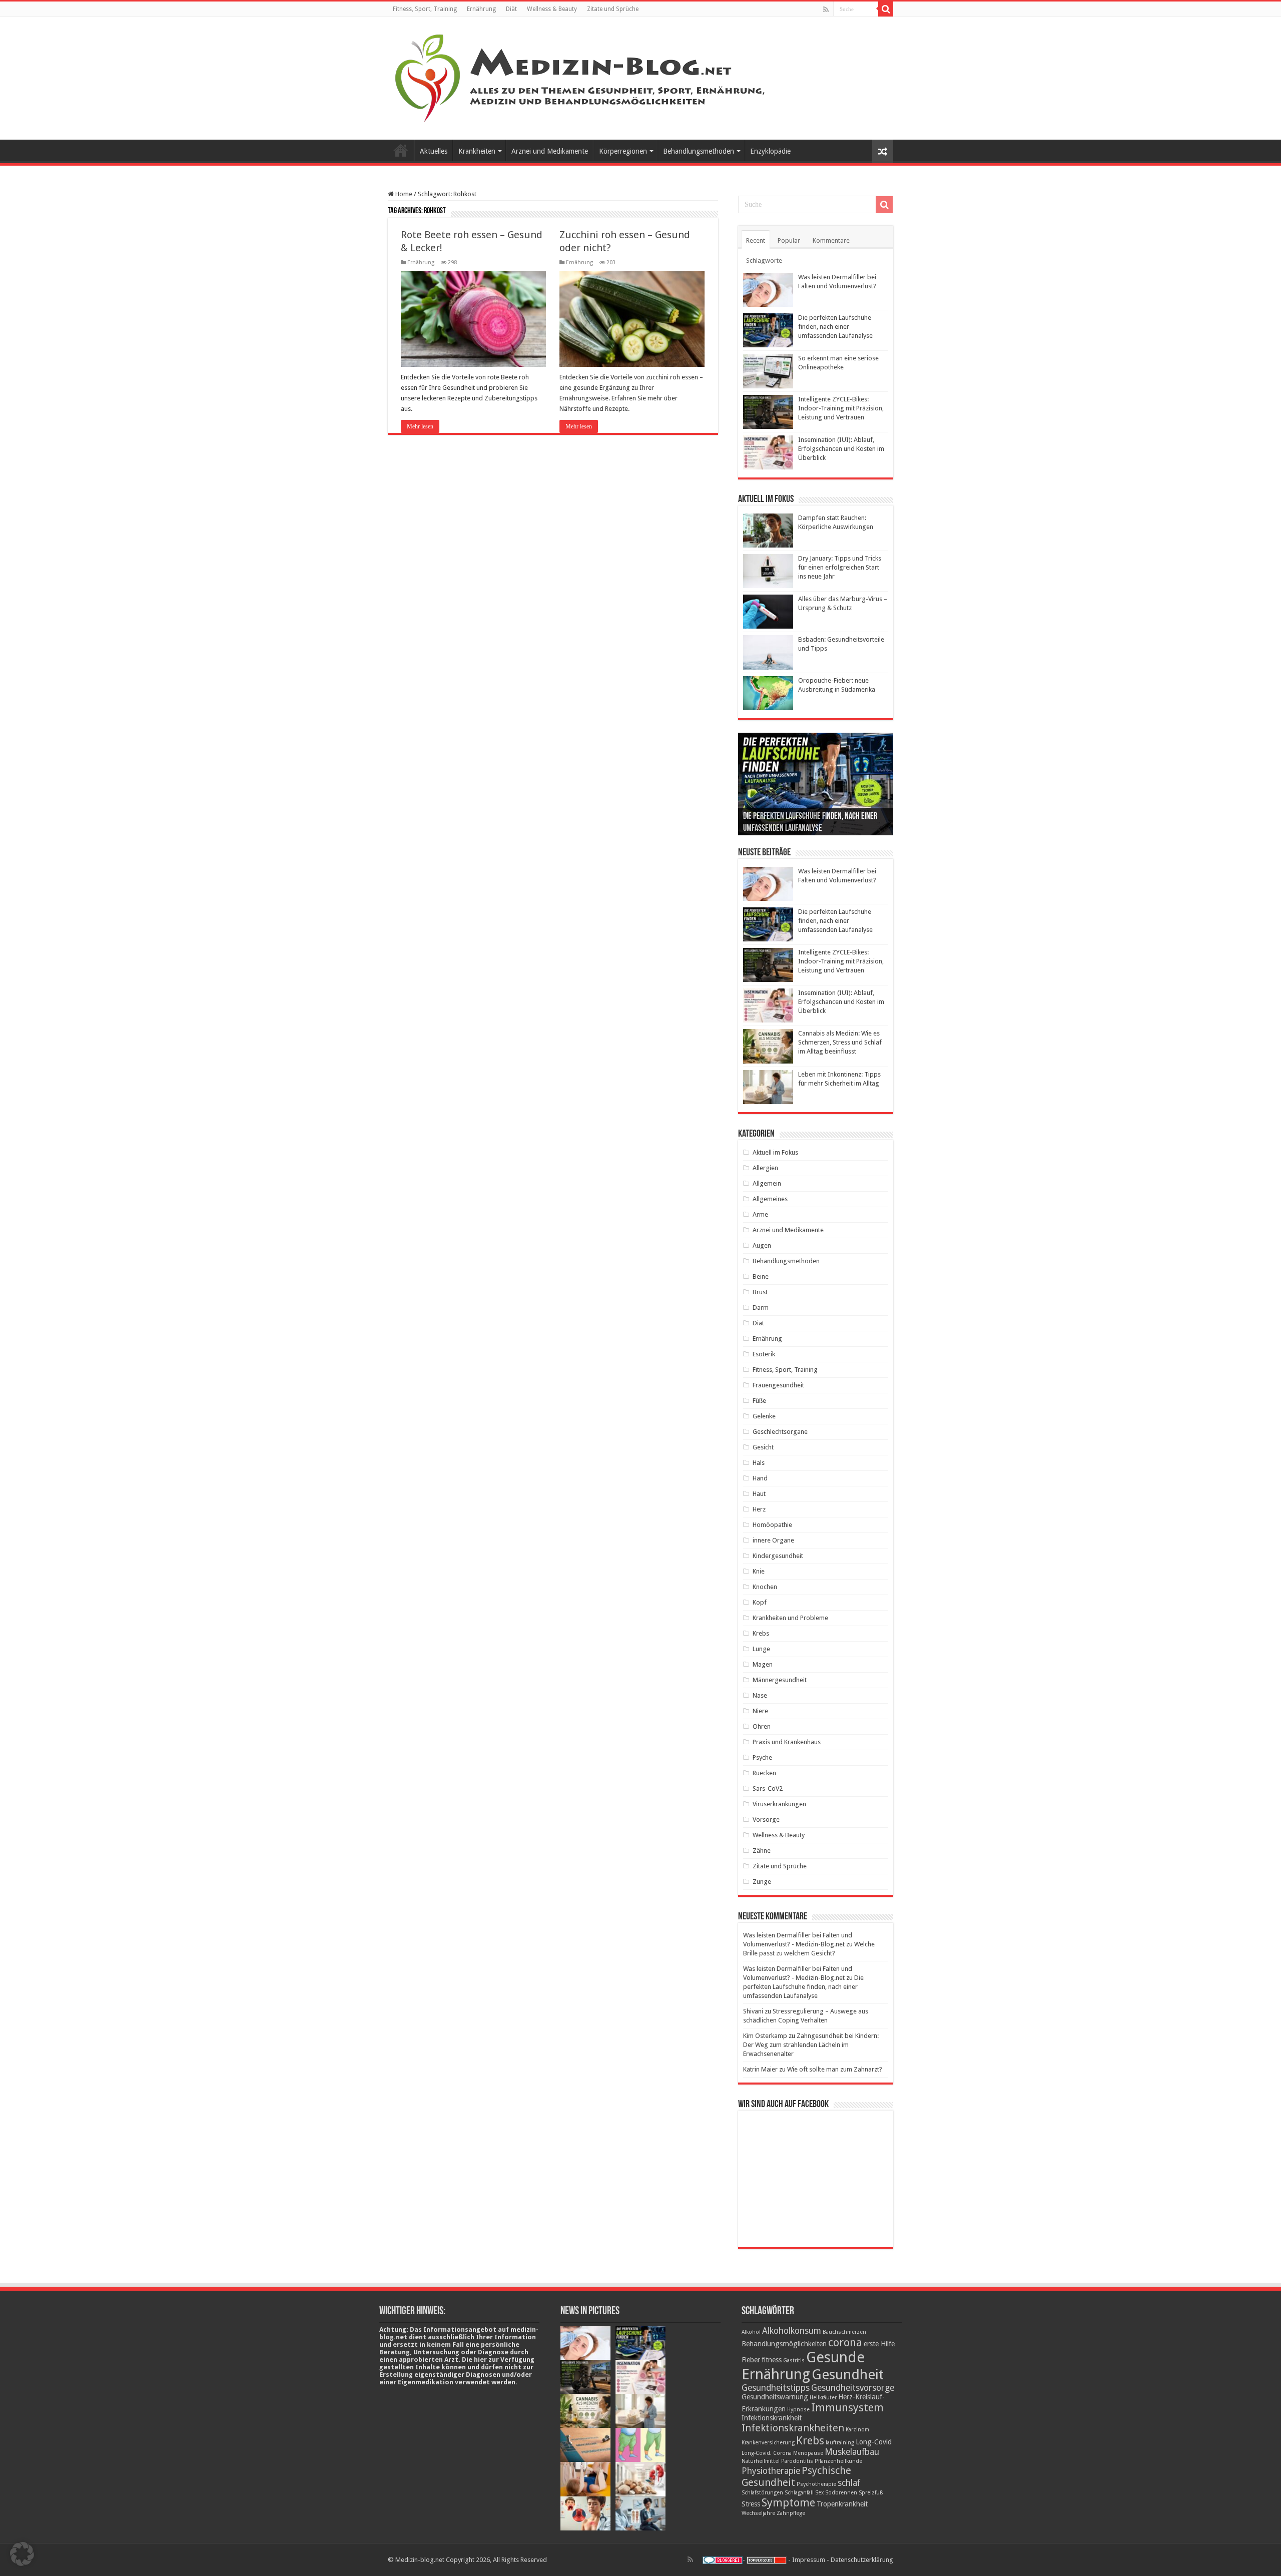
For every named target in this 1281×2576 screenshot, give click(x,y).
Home (403, 194)
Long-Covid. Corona (767, 2453)
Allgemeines (770, 1199)
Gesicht (763, 1447)
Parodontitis (797, 2461)
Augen (762, 1245)
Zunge (762, 1882)
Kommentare (831, 240)
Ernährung (481, 9)
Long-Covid (874, 2442)
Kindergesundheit (778, 1556)
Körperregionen (623, 151)
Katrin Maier (760, 2069)
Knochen (765, 1587)
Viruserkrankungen (779, 1804)
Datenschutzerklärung (862, 2560)
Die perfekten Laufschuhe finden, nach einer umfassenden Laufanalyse (835, 327)
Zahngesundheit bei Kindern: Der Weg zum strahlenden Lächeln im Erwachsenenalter (811, 2045)
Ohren (762, 1726)
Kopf (760, 1602)
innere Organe (773, 1540)
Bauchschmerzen (844, 2332)
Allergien (765, 1168)
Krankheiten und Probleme (790, 1618)
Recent (756, 240)
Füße (759, 1401)
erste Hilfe (879, 2344)
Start (401, 150)
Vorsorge (766, 1820)
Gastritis (794, 2361)
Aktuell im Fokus (775, 1152)
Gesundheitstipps (776, 2388)
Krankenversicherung (768, 2443)
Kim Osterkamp (765, 2036)
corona (845, 2342)
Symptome (788, 2502)
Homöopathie (772, 1525)
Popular (789, 240)
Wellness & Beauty (552, 9)
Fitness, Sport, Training (425, 9)
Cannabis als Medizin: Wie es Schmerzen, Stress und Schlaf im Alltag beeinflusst (840, 1042)
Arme (760, 1214)
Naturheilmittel (761, 2461)
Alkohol (751, 2332)
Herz (759, 1509)
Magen (763, 1664)
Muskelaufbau (852, 2452)
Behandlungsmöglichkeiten (784, 2344)
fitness (772, 2360)
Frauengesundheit (778, 1385)
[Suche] (886, 9)
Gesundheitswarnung (775, 2397)
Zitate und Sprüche (613, 9)
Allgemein (767, 1183)
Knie (759, 1571)
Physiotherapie (771, 2471)
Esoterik (764, 1354)
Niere (760, 1711)
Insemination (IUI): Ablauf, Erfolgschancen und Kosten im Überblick (841, 449)
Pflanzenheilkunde (838, 2461)
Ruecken (764, 1773)
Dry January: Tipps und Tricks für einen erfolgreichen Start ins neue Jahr (840, 567)
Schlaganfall (799, 2493)
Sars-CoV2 (768, 1788)
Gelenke (764, 1416)
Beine (761, 1276)
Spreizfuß (871, 2493)
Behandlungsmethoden (699, 151)
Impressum (809, 2560)
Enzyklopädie (770, 151)
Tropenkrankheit (842, 2504)
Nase (760, 1695)
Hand (760, 1478)
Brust (760, 1292)
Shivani (753, 2011)
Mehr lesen (420, 426)
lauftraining (840, 2443)
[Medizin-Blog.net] (581, 77)
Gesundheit (848, 2375)
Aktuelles (434, 151)
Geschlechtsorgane (780, 1432)
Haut (759, 1494)
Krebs (761, 1633)
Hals (759, 1463)
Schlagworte (764, 261)
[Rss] (826, 10)
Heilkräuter (823, 2398)
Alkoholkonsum (792, 2331)
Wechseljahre (758, 2513)
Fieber (751, 2360)
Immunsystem (847, 2407)
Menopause (808, 2453)
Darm (761, 1308)
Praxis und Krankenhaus (787, 1742)
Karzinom (857, 2430)
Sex (819, 2493)
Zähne (762, 1851)
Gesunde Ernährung (803, 2366)
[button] (22, 2554)
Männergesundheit (780, 1680)
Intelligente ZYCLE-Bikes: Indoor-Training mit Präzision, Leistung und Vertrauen (841, 408)
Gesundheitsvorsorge (853, 2388)
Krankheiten (477, 151)
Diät (511, 9)
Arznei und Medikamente (550, 151)
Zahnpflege (791, 2513)
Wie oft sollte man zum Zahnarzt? (835, 2069)
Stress (751, 2504)
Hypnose (798, 2410)
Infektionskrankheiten (793, 2428)
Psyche (762, 1757)
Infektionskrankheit (772, 2418)
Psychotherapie (816, 2484)
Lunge (761, 1649)
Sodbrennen (841, 2493)
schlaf (849, 2483)
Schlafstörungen (762, 2493)
